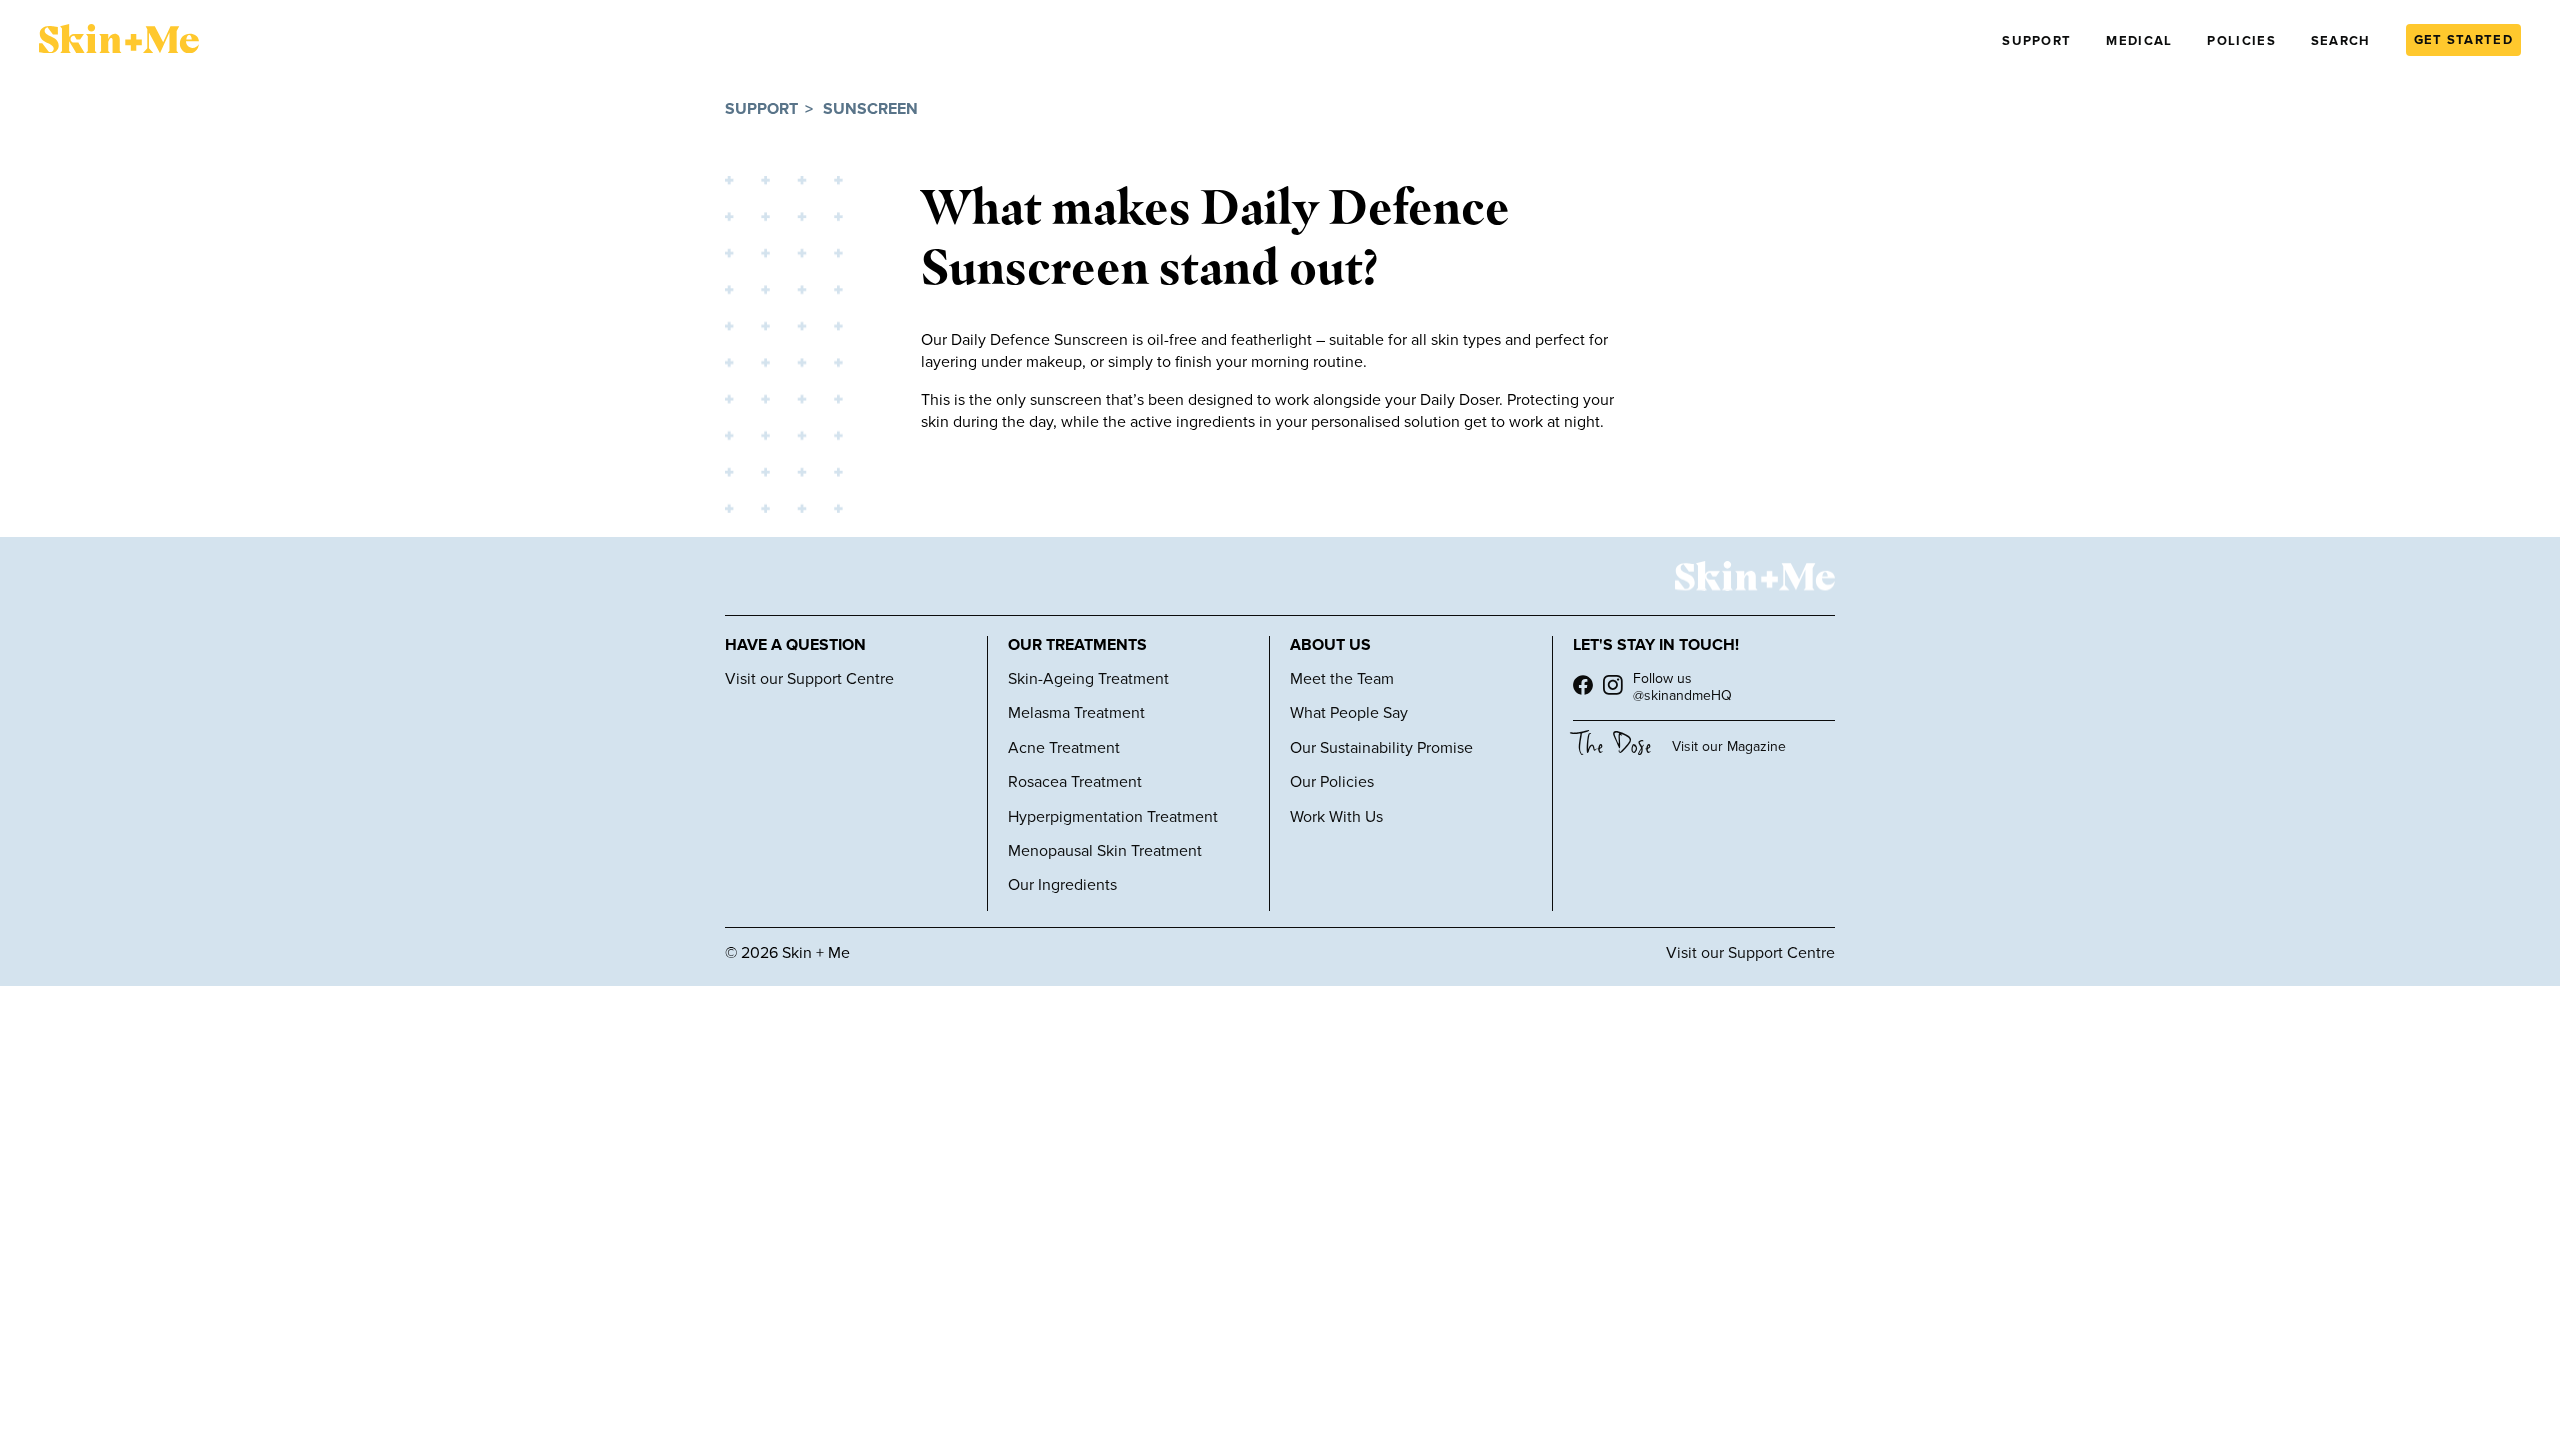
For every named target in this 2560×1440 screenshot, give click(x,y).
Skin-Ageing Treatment (1088, 679)
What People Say (1349, 713)
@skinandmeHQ (1682, 695)
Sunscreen (870, 109)
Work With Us (1336, 817)
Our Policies (1332, 782)
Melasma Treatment (1076, 713)
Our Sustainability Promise (1381, 748)
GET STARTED (2463, 40)
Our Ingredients (1062, 885)
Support (2036, 41)
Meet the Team (1342, 679)
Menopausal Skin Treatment (1105, 851)
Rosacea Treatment (1075, 782)
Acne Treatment (1064, 748)
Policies (2241, 41)
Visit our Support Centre (809, 679)
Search (2341, 41)
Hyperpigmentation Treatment (1113, 817)
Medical (2139, 41)
